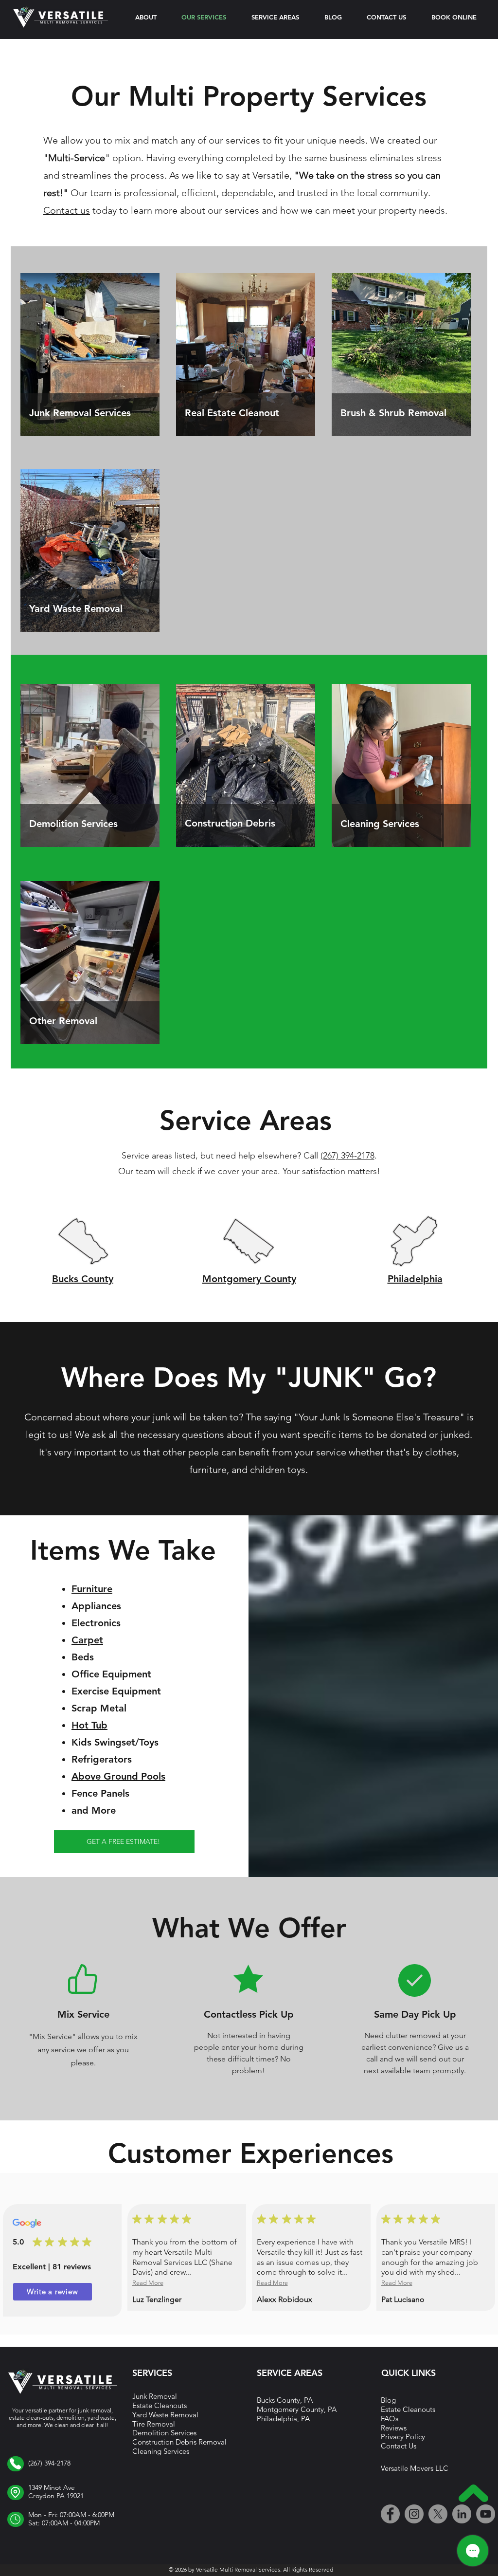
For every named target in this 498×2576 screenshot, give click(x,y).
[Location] (16, 2464)
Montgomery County (249, 1279)
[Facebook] (390, 2514)
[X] (438, 2514)
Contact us (67, 210)
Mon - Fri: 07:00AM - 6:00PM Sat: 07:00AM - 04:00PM (71, 2519)
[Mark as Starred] (37, 2242)
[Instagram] (414, 2514)
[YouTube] (486, 2514)
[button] (275, 17)
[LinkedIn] (462, 2514)
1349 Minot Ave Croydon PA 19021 (56, 2492)
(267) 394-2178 (347, 1156)
